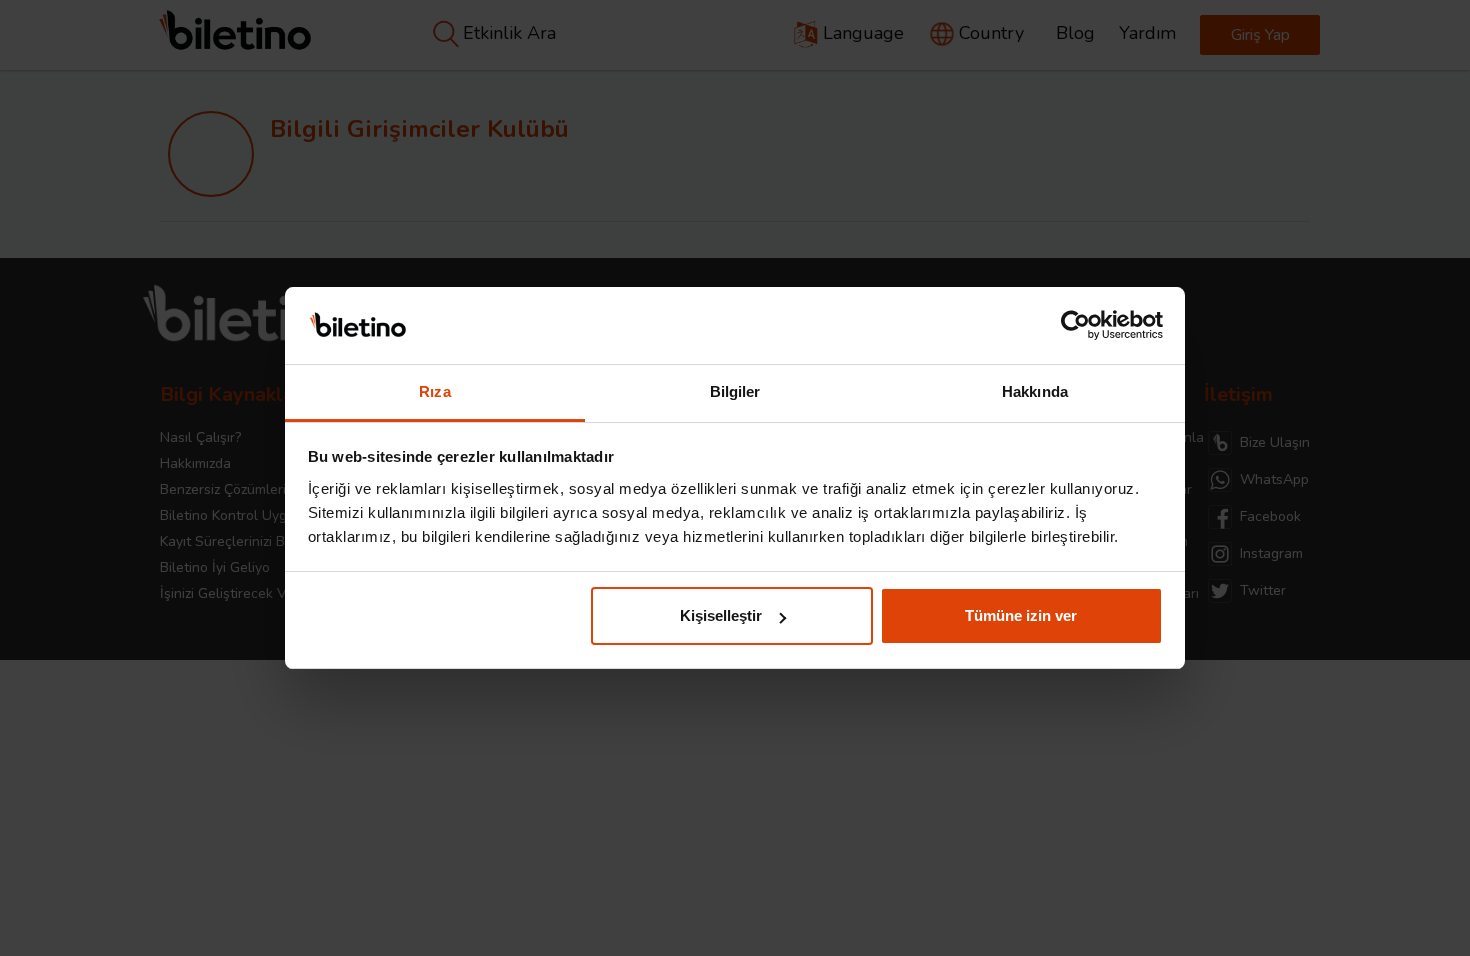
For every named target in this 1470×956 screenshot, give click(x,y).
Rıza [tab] (434, 391)
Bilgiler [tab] (735, 391)
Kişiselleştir (721, 615)
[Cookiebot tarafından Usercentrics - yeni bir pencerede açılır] (1075, 326)
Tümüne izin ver (1021, 615)
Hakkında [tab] (1035, 391)
